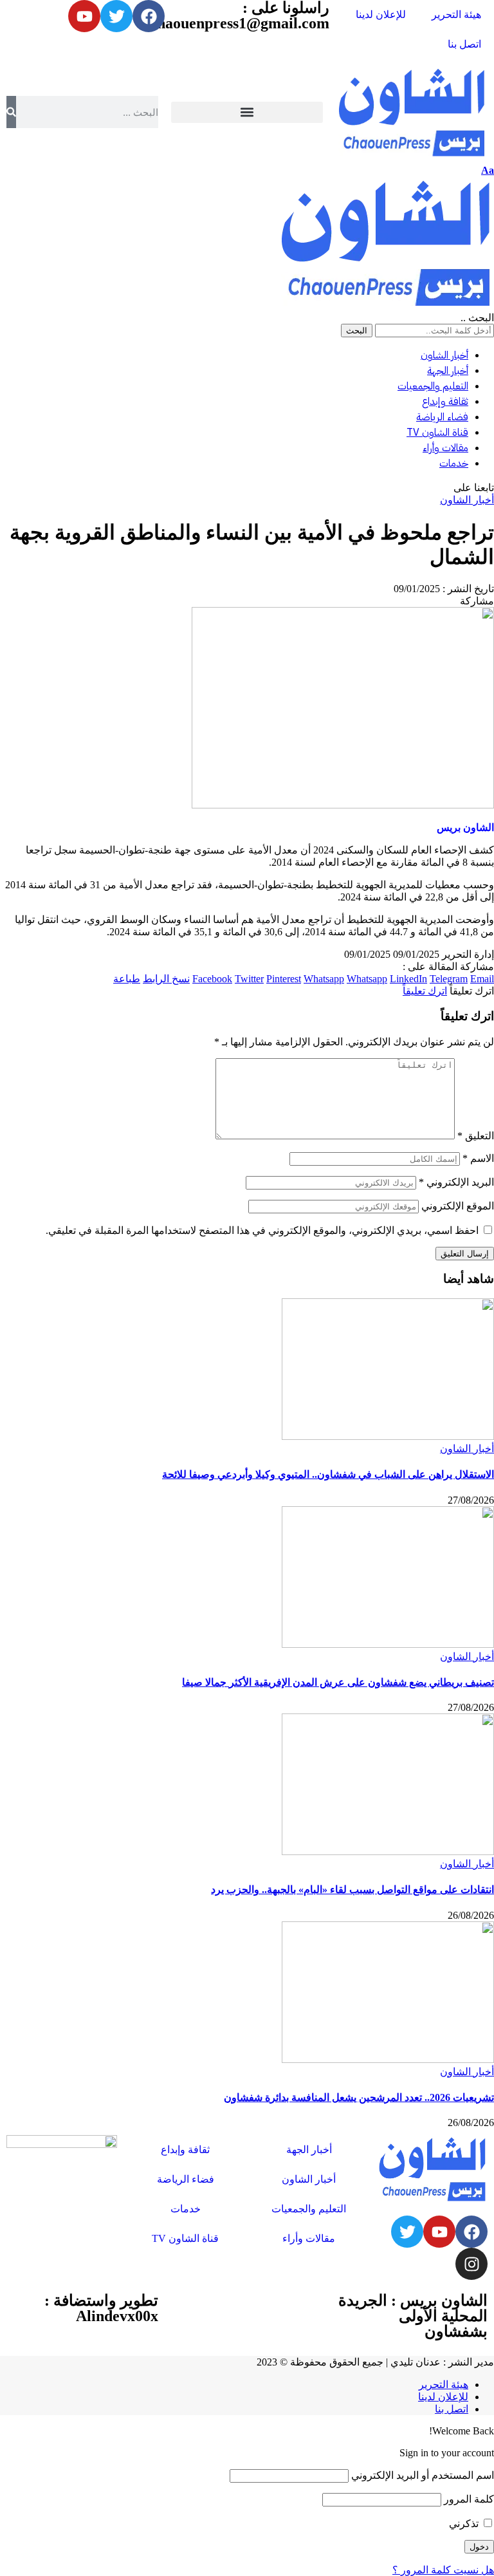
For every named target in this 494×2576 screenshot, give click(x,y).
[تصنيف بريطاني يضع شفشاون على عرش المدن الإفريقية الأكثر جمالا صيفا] (388, 1644)
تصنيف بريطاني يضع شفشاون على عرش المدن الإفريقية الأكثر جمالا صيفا (338, 1682)
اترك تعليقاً (425, 991)
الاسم (478, 1158)
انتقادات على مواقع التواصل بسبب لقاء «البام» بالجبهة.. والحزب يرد (352, 1890)
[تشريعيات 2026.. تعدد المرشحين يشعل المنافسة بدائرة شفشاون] (388, 2059)
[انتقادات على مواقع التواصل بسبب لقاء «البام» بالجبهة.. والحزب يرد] (388, 1852)
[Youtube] (439, 2232)
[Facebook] (471, 2232)
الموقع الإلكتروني (458, 1206)
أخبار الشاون (467, 500)
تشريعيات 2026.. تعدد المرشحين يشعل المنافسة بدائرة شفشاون (359, 2097)
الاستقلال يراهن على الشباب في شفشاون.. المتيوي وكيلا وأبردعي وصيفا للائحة (328, 1474)
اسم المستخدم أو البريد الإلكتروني (423, 2475)
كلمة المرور (469, 2499)
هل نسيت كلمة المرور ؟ (443, 2570)
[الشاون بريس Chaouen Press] (386, 305)
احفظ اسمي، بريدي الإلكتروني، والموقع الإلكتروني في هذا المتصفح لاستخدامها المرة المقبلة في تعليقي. (262, 1230)
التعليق (476, 1136)
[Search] (11, 112)
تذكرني (465, 2524)
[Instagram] (471, 2264)
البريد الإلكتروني (456, 1182)
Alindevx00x (117, 2316)
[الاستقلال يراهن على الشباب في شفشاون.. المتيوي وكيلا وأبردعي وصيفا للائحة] (388, 1436)
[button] (247, 112)
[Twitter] (407, 2232)
